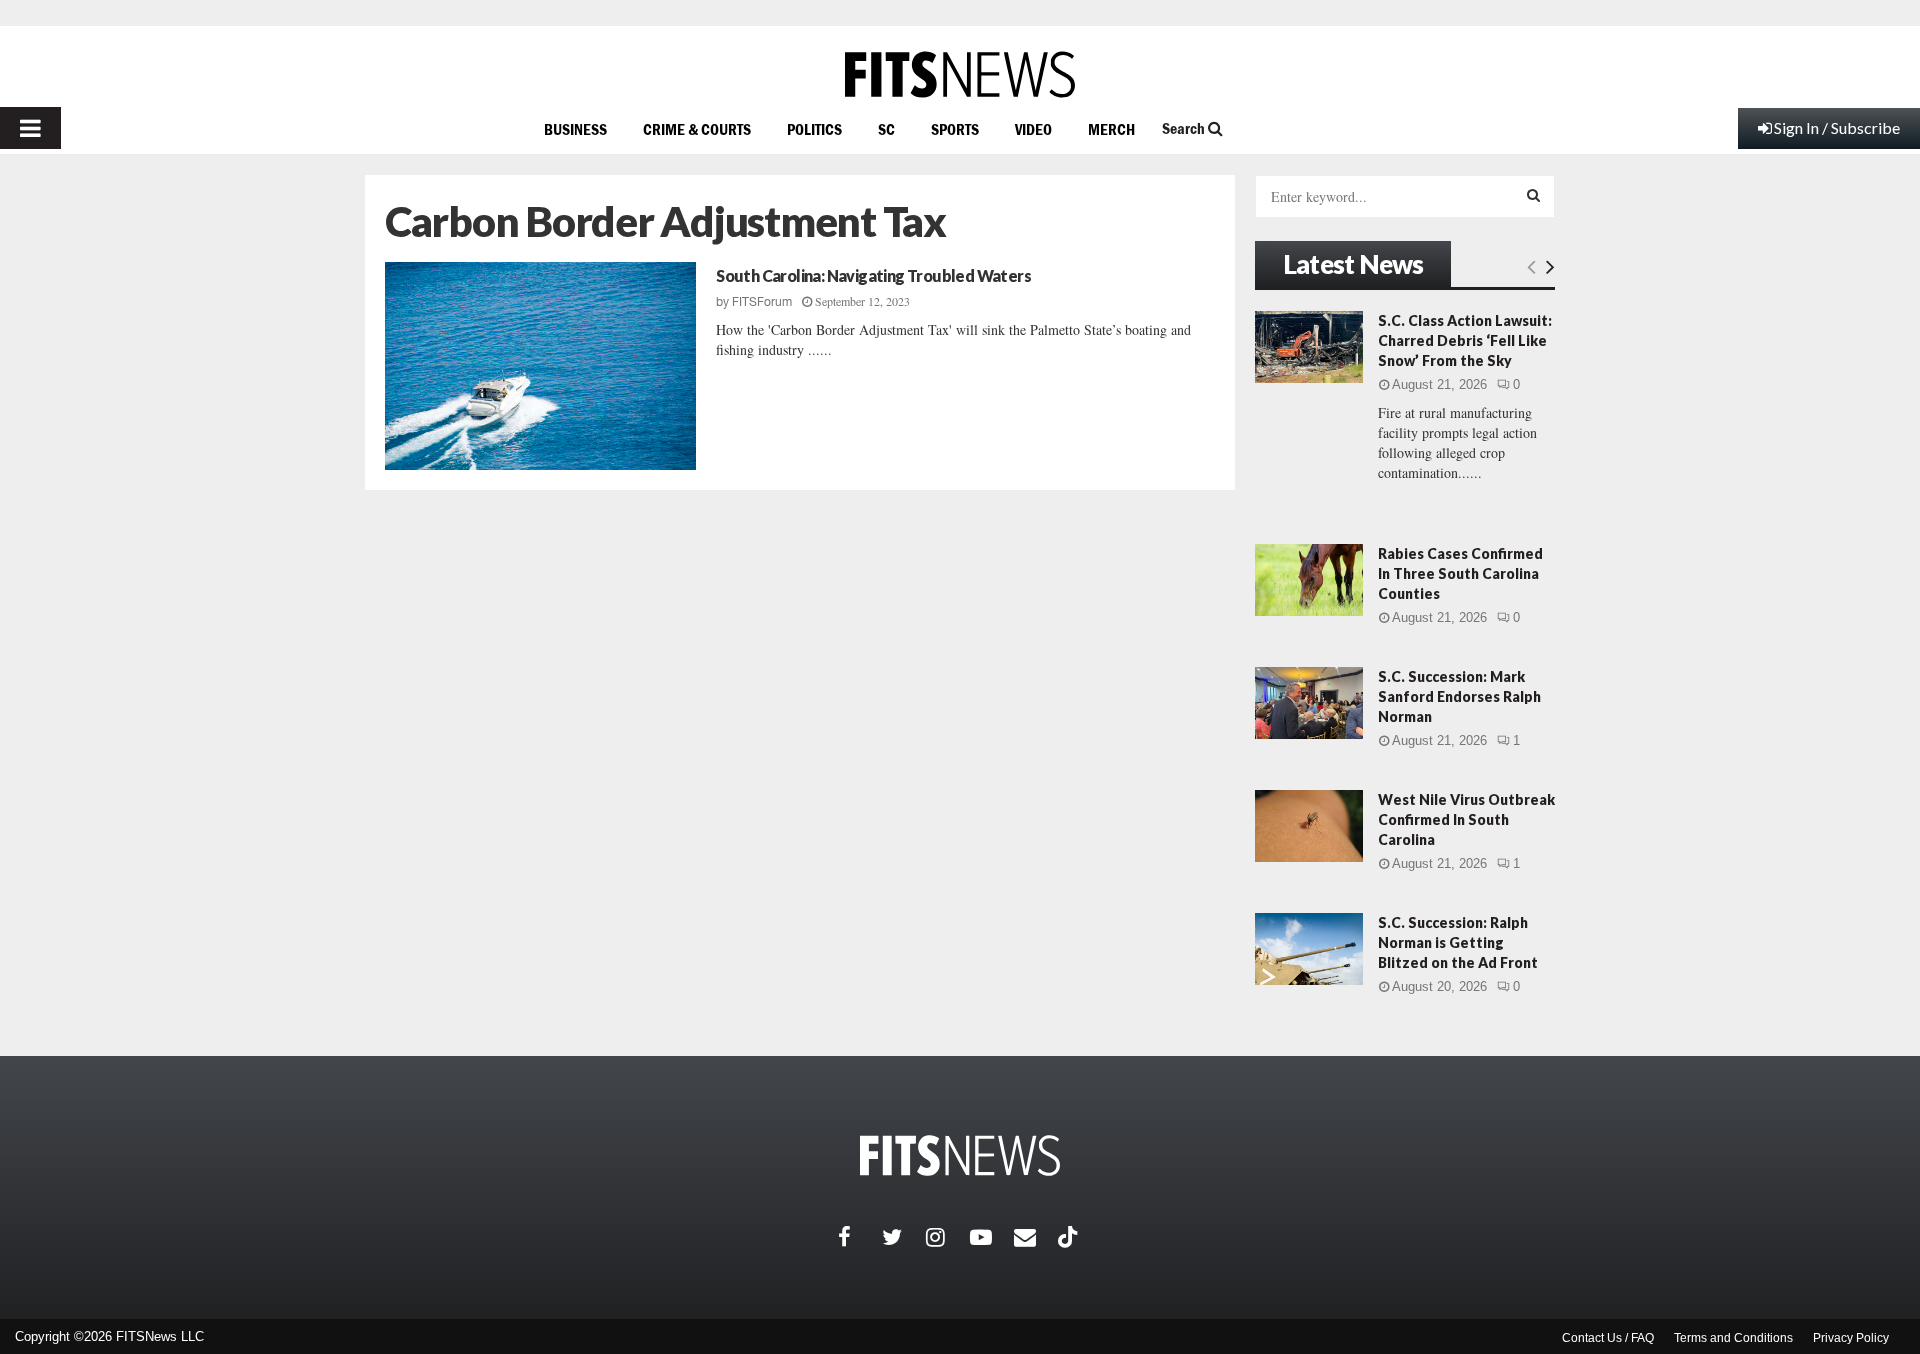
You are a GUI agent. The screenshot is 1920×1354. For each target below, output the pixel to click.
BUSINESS (575, 129)
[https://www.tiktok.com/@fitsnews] (1070, 1237)
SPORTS (955, 129)
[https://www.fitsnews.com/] (960, 74)
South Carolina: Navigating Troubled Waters (873, 275)
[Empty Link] (1531, 266)
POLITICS (814, 129)
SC (886, 129)
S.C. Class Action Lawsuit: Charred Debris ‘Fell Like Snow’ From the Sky (1465, 340)
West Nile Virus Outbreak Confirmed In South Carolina (1466, 819)
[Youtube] (992, 1237)
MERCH (1111, 129)
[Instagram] (948, 1237)
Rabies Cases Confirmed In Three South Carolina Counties (1460, 573)
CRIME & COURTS (697, 129)
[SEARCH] (1533, 195)
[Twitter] (904, 1237)
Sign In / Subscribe (1837, 127)
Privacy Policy (1851, 1338)
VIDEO (1033, 129)
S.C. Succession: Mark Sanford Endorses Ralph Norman (1459, 696)
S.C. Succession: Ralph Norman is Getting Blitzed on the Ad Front (1458, 942)
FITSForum (762, 302)
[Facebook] (860, 1237)
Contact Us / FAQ (1608, 1338)
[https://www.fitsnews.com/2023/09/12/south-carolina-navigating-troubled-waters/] (540, 366)
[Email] (1036, 1237)
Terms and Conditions (1733, 1338)
